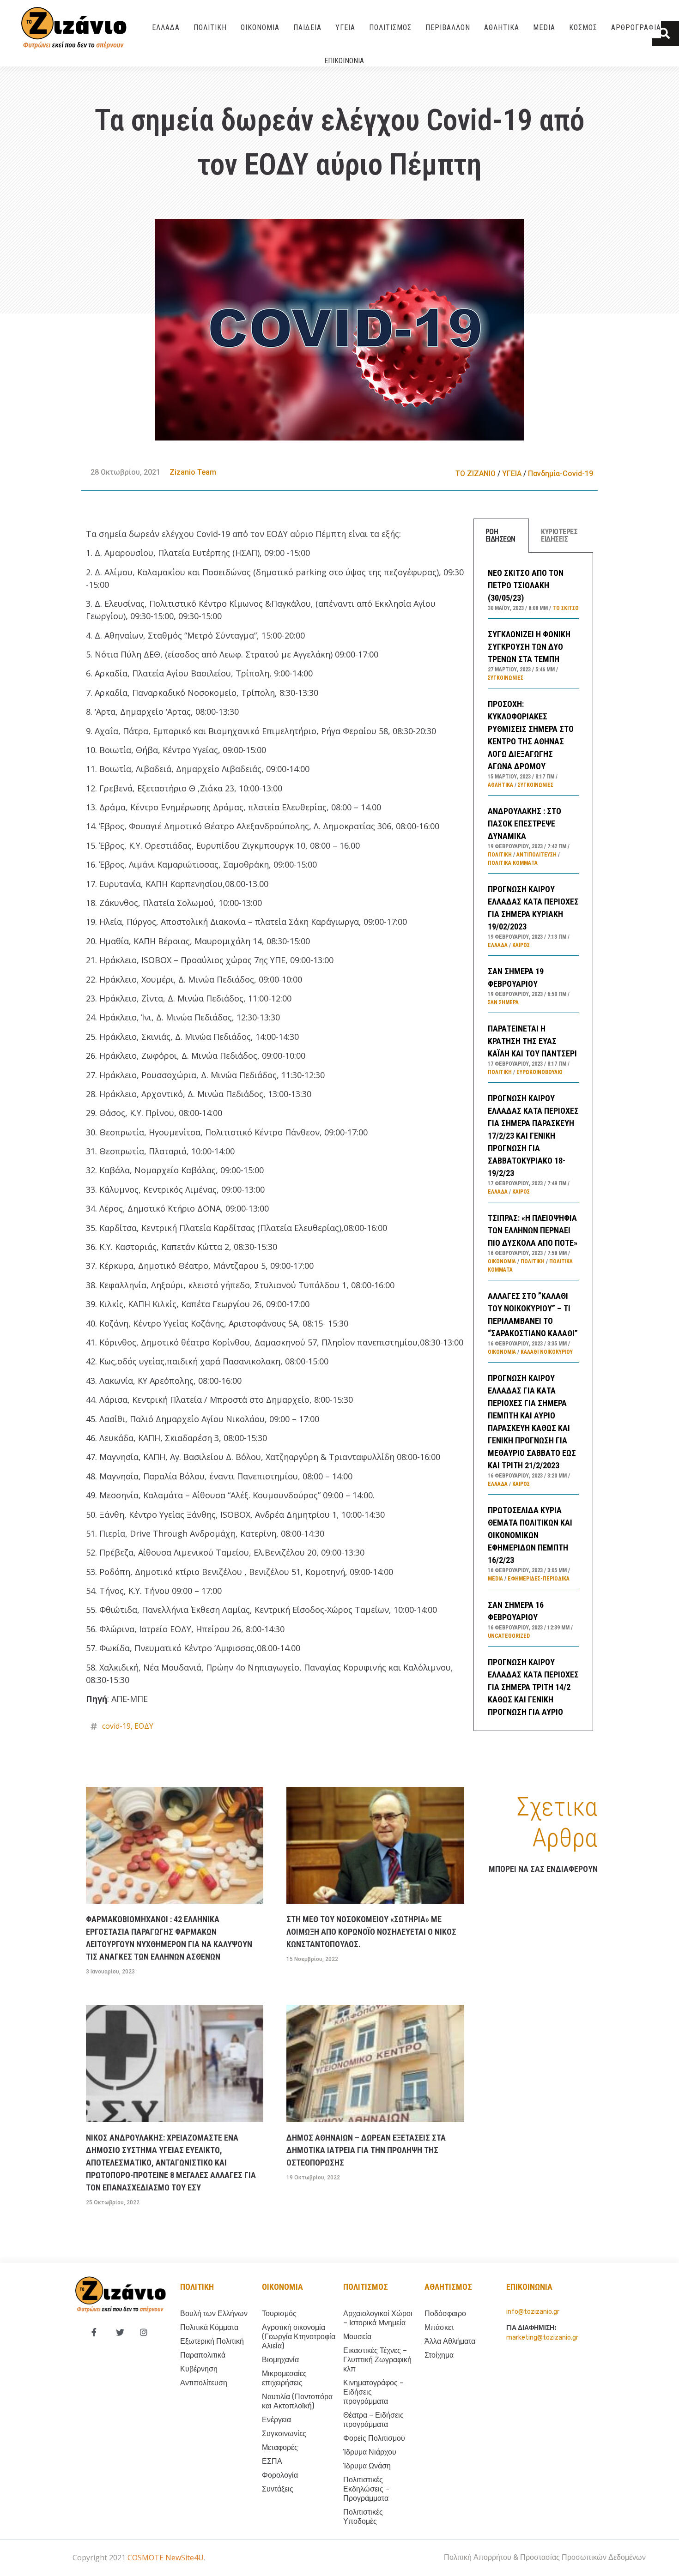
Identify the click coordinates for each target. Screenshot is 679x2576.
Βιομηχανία (280, 2360)
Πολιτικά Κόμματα (513, 863)
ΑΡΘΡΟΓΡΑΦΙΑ (636, 27)
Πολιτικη (197, 2287)
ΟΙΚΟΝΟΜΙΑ (260, 27)
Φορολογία (280, 2475)
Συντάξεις (278, 2489)
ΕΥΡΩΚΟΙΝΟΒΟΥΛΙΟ (540, 1072)
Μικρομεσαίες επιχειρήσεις (284, 2378)
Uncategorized (509, 1636)
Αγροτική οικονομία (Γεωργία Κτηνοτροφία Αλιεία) (299, 2337)
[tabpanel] (533, 1142)
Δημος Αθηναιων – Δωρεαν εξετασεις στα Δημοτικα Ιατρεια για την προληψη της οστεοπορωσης (366, 2150)
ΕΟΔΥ (144, 1726)
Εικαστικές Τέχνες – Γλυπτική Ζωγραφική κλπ (377, 2360)
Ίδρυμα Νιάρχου (370, 2452)
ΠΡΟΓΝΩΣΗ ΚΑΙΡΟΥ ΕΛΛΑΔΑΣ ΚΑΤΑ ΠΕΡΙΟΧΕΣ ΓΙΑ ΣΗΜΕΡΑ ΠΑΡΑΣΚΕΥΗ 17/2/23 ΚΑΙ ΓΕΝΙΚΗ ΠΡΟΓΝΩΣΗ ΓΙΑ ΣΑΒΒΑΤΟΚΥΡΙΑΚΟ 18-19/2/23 (533, 1136)
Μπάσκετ (439, 2327)
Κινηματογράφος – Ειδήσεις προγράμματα (373, 2392)
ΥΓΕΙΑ (345, 27)
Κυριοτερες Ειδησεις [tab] (559, 535)
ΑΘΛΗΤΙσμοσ (448, 2287)
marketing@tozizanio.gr (542, 2338)
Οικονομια (282, 2287)
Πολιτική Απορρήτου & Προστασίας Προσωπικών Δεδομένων (545, 2557)
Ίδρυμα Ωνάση (367, 2466)
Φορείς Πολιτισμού (374, 2438)
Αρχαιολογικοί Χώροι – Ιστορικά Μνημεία (378, 2318)
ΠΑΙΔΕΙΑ (307, 27)
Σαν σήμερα (503, 1002)
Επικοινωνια (344, 61)
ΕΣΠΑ (272, 2461)
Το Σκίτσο (566, 608)
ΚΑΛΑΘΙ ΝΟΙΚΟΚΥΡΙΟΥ (547, 1352)
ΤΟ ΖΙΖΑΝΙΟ (476, 474)
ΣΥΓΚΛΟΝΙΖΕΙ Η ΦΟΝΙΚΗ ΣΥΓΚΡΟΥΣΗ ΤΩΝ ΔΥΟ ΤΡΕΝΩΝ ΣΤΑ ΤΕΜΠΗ (529, 647)
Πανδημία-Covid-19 (561, 474)
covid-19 (116, 1726)
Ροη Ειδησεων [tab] (500, 535)
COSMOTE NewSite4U (166, 2558)
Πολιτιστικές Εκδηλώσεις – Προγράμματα (366, 2489)
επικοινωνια (529, 2287)
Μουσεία (357, 2337)
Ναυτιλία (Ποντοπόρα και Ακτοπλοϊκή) (297, 2401)
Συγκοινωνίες (506, 678)
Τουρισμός (279, 2314)
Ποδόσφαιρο (445, 2314)
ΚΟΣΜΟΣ (583, 27)
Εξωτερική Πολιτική (212, 2341)
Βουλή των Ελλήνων (214, 2314)
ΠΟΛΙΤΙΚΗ (210, 27)
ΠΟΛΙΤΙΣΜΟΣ (390, 27)
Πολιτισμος (366, 2287)
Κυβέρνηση (199, 2369)
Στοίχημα (439, 2355)
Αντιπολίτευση (537, 855)
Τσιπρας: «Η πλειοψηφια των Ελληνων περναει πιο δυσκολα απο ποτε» (533, 1230)
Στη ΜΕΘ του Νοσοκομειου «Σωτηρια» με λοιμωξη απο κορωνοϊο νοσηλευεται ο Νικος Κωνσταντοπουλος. (371, 1932)
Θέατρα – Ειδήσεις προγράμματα (373, 2420)
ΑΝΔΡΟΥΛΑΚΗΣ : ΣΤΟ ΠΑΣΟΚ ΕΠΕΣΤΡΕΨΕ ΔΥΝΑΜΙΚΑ (524, 823)
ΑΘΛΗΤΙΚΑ (502, 27)
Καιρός (521, 945)
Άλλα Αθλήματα (450, 2341)
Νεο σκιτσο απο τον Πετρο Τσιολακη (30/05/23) (526, 585)
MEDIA (544, 27)
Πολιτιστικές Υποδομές (363, 2517)
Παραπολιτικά (203, 2355)
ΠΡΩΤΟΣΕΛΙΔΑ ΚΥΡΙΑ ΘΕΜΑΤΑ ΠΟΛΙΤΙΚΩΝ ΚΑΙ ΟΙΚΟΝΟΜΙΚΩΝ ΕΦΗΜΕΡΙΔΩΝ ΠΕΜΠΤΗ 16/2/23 (530, 1535)
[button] (665, 33)
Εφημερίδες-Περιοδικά (539, 1579)
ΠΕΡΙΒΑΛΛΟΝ (448, 27)
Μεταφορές (280, 2447)
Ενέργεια (276, 2420)
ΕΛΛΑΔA (166, 27)
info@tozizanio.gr (533, 2312)
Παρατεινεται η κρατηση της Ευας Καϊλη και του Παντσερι (532, 1041)
